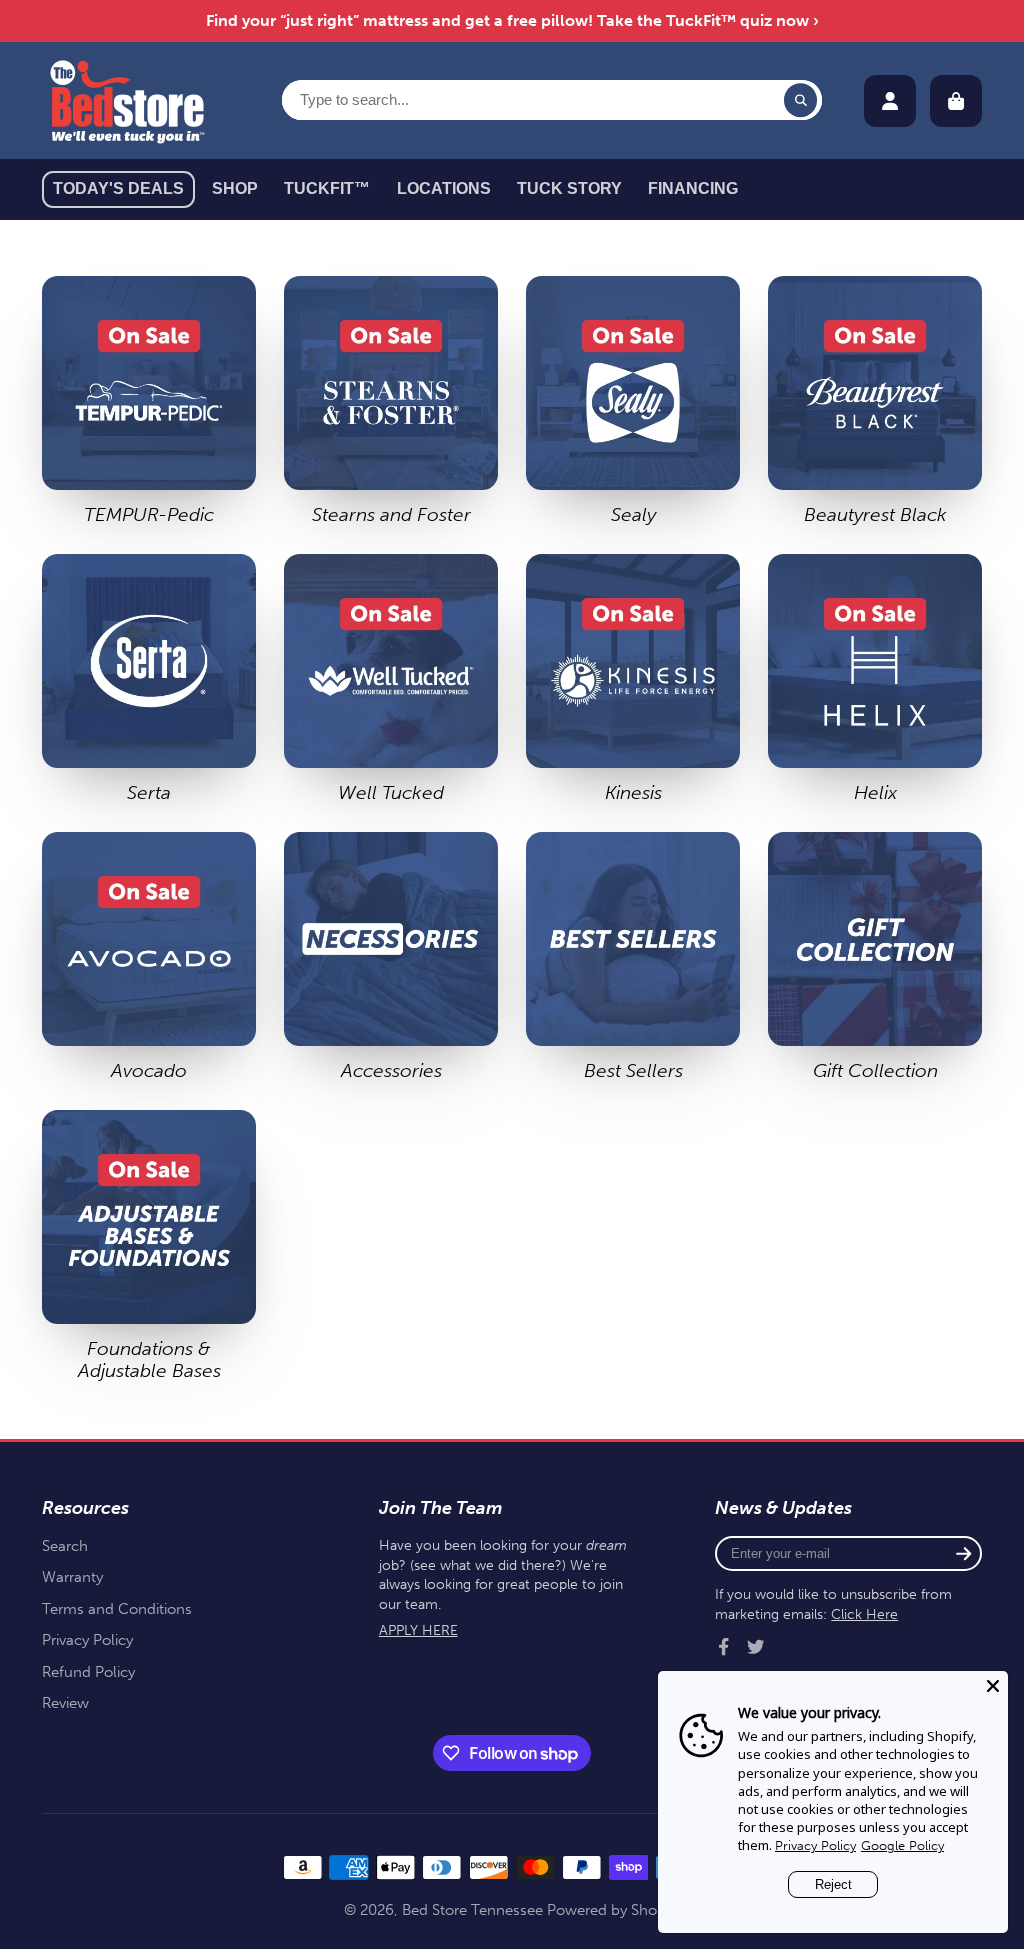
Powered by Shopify (614, 1910)
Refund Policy (88, 1672)
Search (65, 1546)
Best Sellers (633, 957)
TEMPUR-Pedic (149, 401)
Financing (693, 188)
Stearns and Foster (391, 401)
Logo (127, 100)
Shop (235, 188)
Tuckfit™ (327, 188)
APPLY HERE (418, 1630)
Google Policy (902, 1845)
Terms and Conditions (117, 1609)
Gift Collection (875, 957)
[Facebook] (724, 1647)
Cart (956, 101)
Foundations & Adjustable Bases (149, 1246)
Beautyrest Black (875, 401)
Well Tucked (391, 679)
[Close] (993, 1686)
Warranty (72, 1577)
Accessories (391, 957)
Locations (444, 188)
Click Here (864, 1614)
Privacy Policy (87, 1640)
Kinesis (633, 679)
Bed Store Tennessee (472, 1910)
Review (65, 1703)
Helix (875, 679)
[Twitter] (756, 1647)
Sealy (633, 401)
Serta (149, 679)
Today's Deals (118, 188)
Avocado (149, 957)
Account (890, 101)
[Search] (801, 100)
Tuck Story (569, 188)
